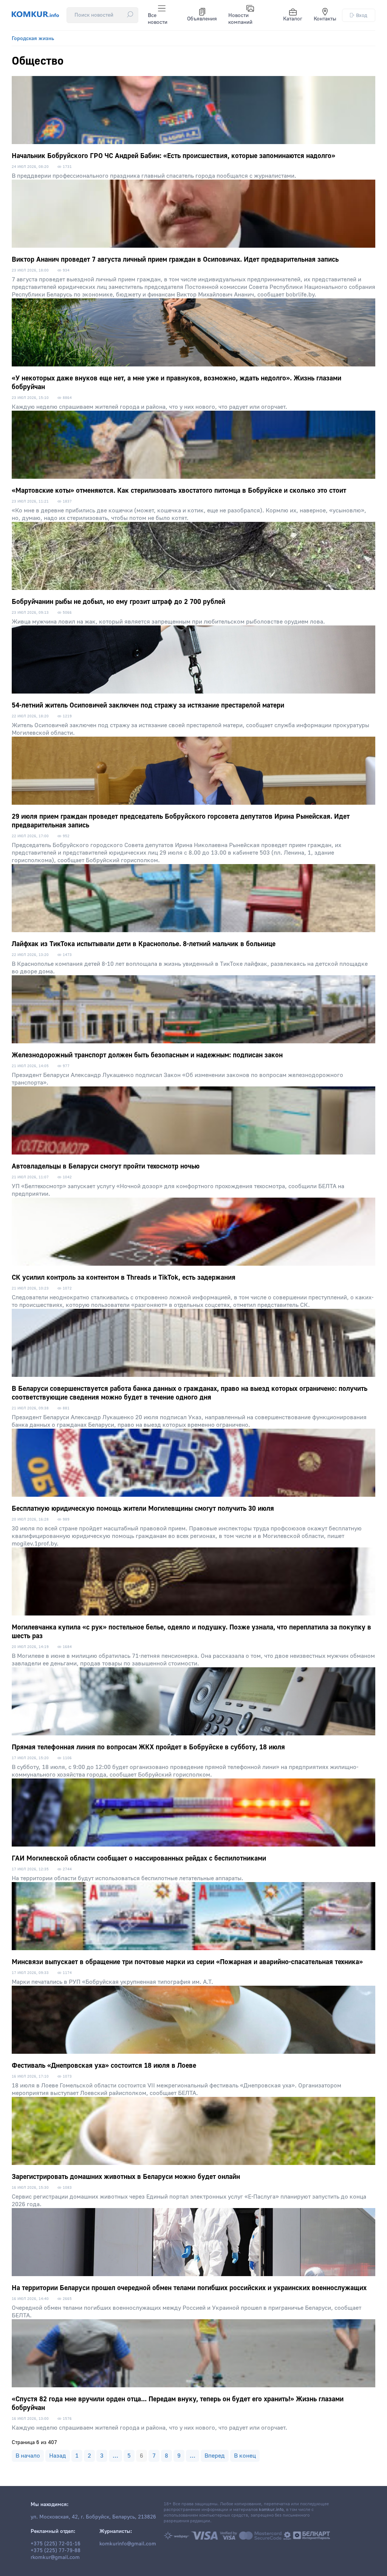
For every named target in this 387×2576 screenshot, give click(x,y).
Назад (58, 2456)
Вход (362, 15)
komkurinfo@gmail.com (128, 2544)
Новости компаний (240, 19)
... (115, 2456)
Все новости (158, 19)
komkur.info (271, 2510)
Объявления (202, 19)
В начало (28, 2456)
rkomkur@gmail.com (55, 2557)
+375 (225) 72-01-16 (56, 2544)
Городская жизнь (33, 39)
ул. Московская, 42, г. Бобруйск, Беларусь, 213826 (93, 2517)
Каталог (293, 19)
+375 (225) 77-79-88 (56, 2551)
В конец (245, 2456)
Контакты (325, 19)
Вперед (215, 2456)
